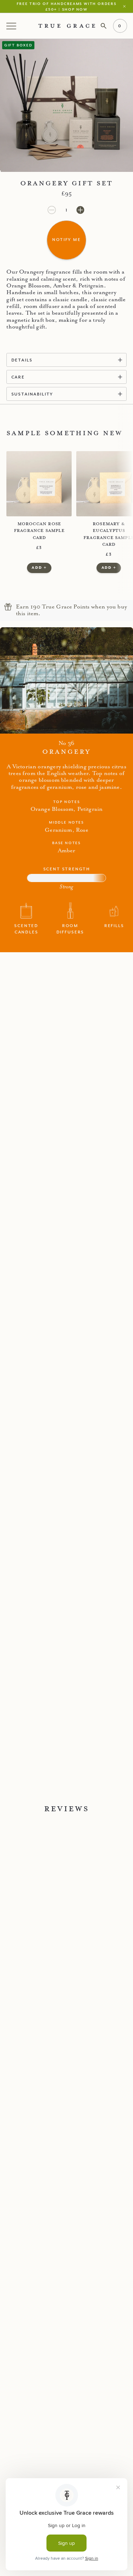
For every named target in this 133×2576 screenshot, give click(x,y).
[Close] (126, 6)
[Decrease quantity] (52, 210)
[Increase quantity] (80, 210)
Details (22, 360)
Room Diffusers (70, 929)
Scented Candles (26, 929)
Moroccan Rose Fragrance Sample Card (39, 531)
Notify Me (66, 239)
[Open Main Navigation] (12, 26)
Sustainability (32, 394)
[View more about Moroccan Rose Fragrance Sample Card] (39, 484)
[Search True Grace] (104, 26)
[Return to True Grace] (66, 26)
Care (18, 377)
